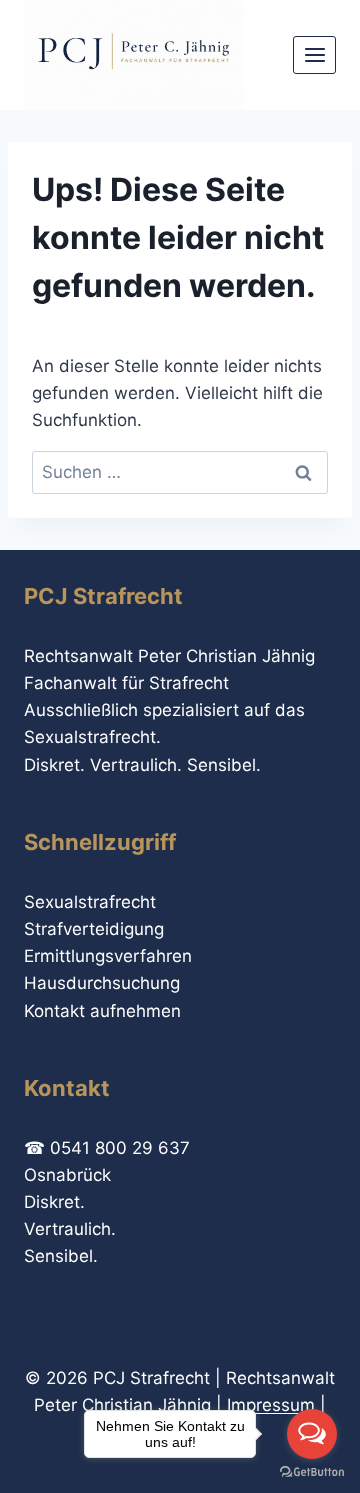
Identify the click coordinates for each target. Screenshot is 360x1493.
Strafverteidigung (94, 929)
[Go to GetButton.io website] (312, 1472)
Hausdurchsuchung (102, 983)
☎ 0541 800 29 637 (107, 1148)
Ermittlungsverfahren (108, 956)
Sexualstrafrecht (90, 902)
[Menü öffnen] (314, 54)
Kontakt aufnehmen (102, 1011)
